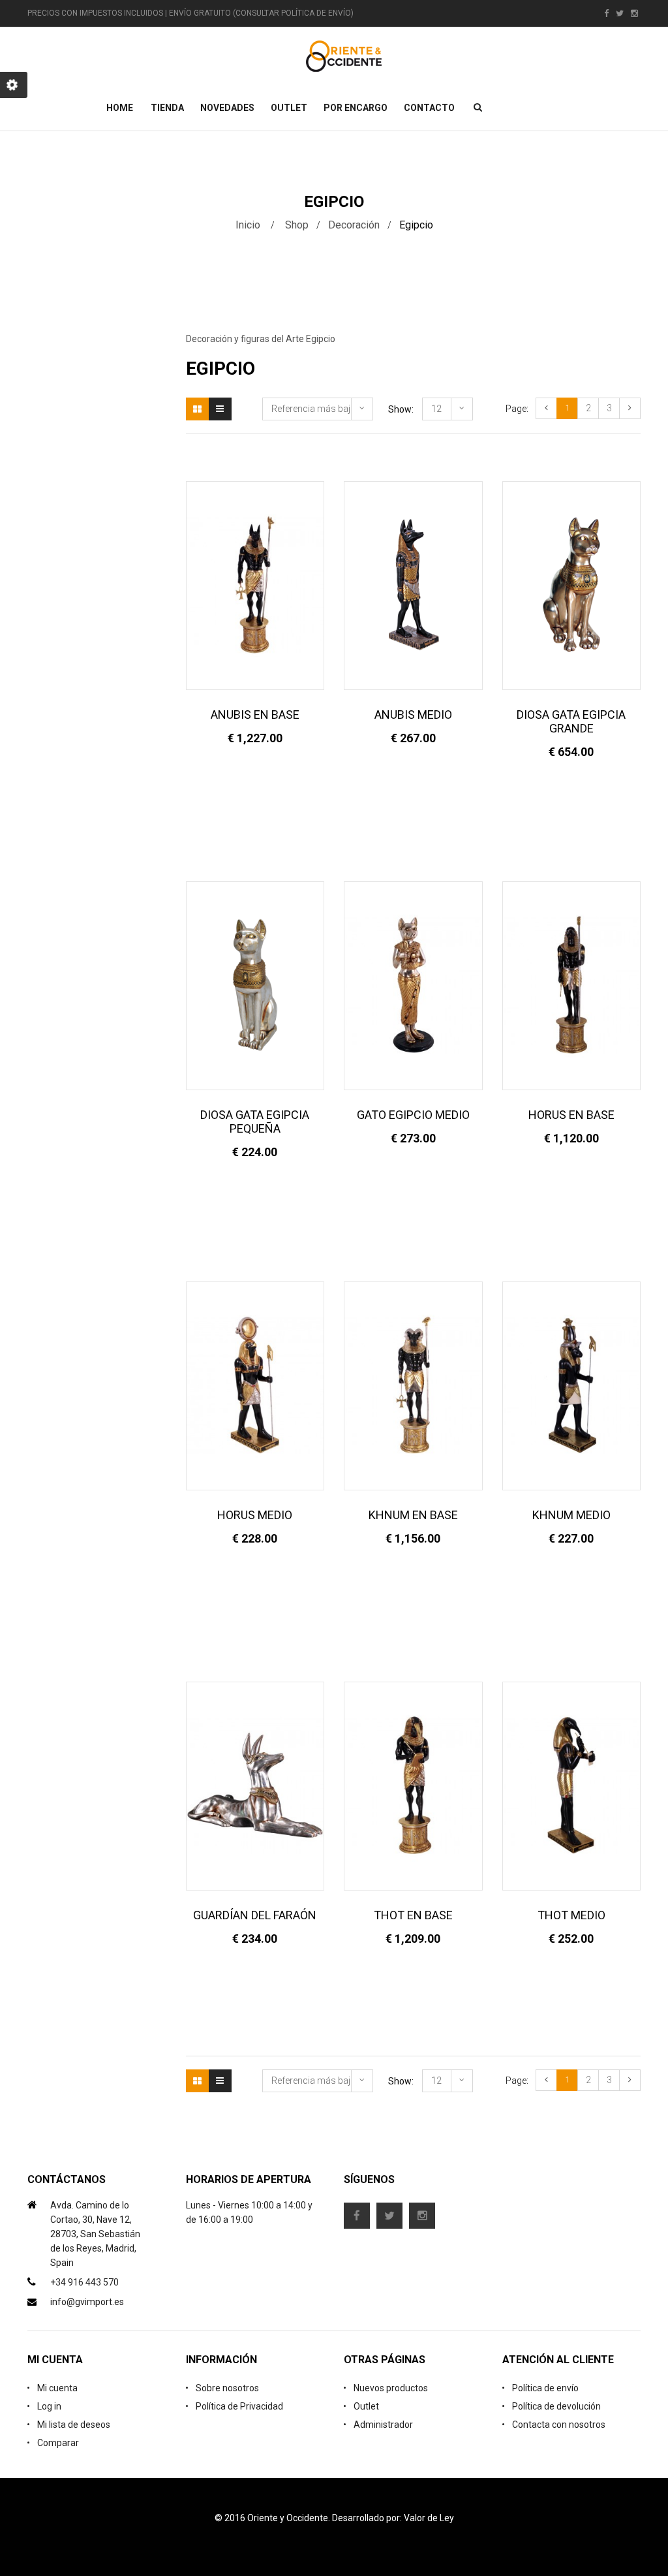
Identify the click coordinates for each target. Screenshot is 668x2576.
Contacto (429, 108)
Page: (517, 409)
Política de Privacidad (239, 2406)
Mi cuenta (57, 2388)
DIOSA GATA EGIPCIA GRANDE (571, 721)
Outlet (289, 108)
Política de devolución (556, 2406)
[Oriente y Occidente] (344, 56)
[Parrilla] (197, 409)
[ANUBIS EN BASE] (255, 585)
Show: (401, 409)
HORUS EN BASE (571, 1115)
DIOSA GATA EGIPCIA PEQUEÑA (255, 1122)
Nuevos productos (391, 2388)
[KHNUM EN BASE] (413, 1385)
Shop (297, 225)
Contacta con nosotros (559, 2425)
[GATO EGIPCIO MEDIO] (413, 985)
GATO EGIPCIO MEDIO (413, 1115)
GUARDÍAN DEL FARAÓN (255, 1915)
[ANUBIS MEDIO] (413, 585)
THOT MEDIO (571, 1915)
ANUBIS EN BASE (255, 715)
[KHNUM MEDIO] (572, 1385)
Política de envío (545, 2388)
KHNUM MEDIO (571, 1515)
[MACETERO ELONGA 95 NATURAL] (534, 296)
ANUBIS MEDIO (413, 715)
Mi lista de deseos (74, 2425)
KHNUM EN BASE (413, 1515)
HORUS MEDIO (255, 1515)
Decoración (354, 225)
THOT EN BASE (413, 1915)
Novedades (227, 108)
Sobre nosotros (227, 2388)
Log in (49, 2406)
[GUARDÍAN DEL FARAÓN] (255, 1785)
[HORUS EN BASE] (572, 985)
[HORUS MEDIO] (255, 1385)
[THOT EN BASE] (413, 1785)
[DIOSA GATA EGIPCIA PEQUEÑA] (255, 985)
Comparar (58, 2443)
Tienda (167, 108)
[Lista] (220, 409)
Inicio (248, 225)
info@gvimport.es (87, 2302)
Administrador (383, 2425)
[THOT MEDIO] (572, 1785)
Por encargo (356, 108)
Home (120, 108)
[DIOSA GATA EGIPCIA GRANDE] (572, 585)
